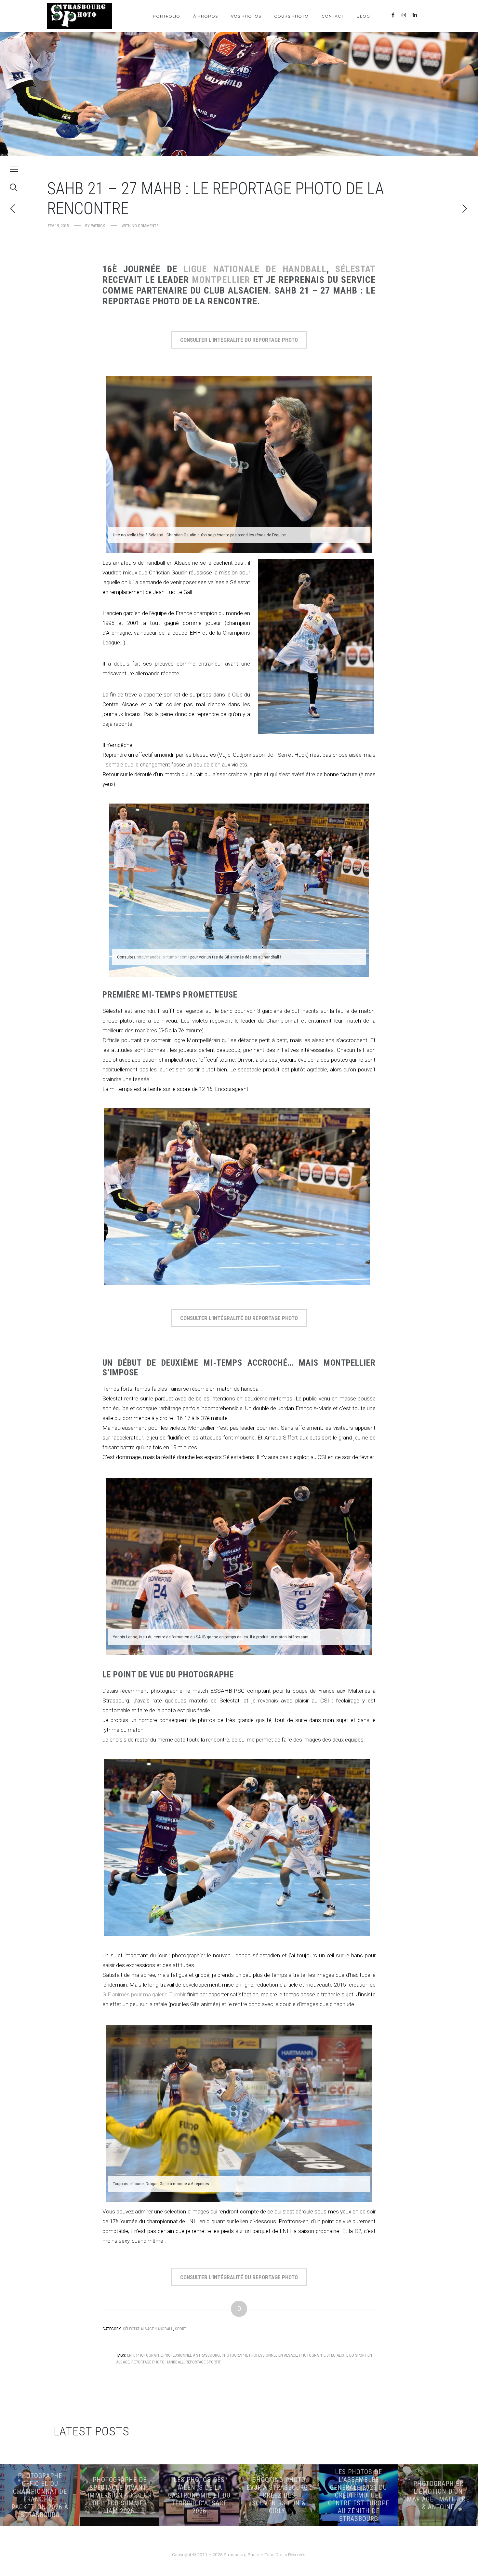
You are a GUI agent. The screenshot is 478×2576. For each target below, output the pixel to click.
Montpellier (221, 280)
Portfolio (166, 16)
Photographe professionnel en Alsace (259, 2355)
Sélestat (355, 269)
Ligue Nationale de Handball (255, 269)
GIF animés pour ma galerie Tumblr (144, 1994)
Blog (363, 16)
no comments (145, 226)
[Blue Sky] (426, 15)
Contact (333, 16)
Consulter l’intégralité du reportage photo (239, 340)
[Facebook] (393, 15)
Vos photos (246, 16)
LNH (131, 2355)
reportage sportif (203, 2362)
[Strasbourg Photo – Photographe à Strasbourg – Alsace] (80, 16)
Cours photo (291, 16)
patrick (98, 226)
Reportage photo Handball (158, 2362)
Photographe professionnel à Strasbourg (178, 2355)
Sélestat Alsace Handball (148, 2329)
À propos (206, 16)
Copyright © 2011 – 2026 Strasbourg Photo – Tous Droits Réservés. (239, 2555)
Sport (181, 2329)
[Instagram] (404, 15)
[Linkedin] (415, 15)
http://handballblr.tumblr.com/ (163, 957)
